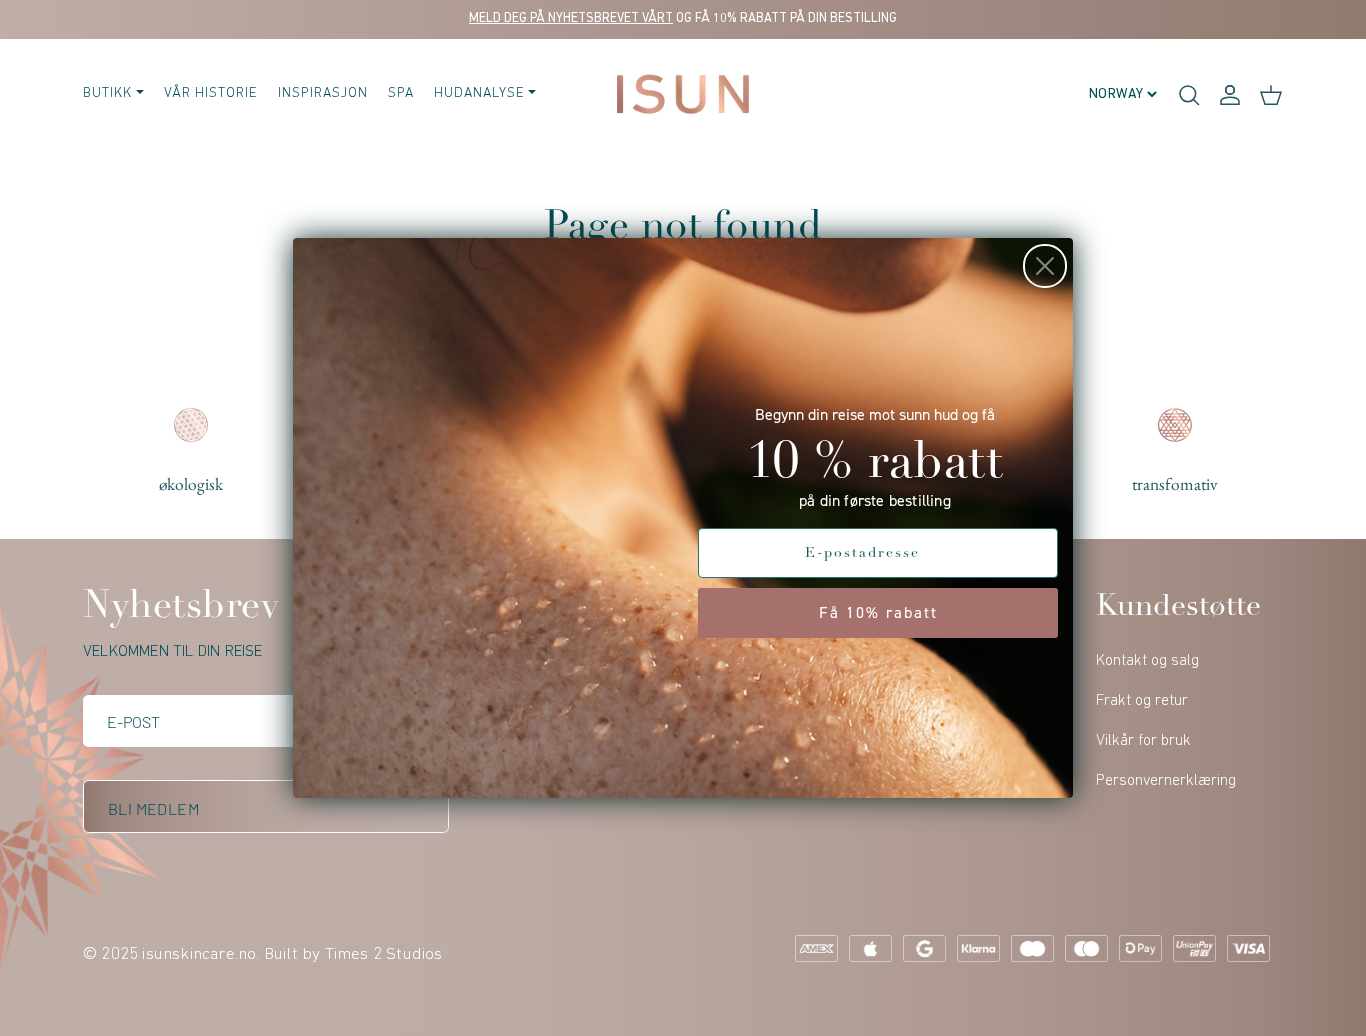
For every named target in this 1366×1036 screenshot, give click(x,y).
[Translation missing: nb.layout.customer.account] (1230, 94)
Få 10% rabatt (878, 612)
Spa (401, 93)
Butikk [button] (107, 93)
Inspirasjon (323, 93)
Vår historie (211, 93)
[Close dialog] (1045, 266)
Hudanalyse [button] (479, 93)
